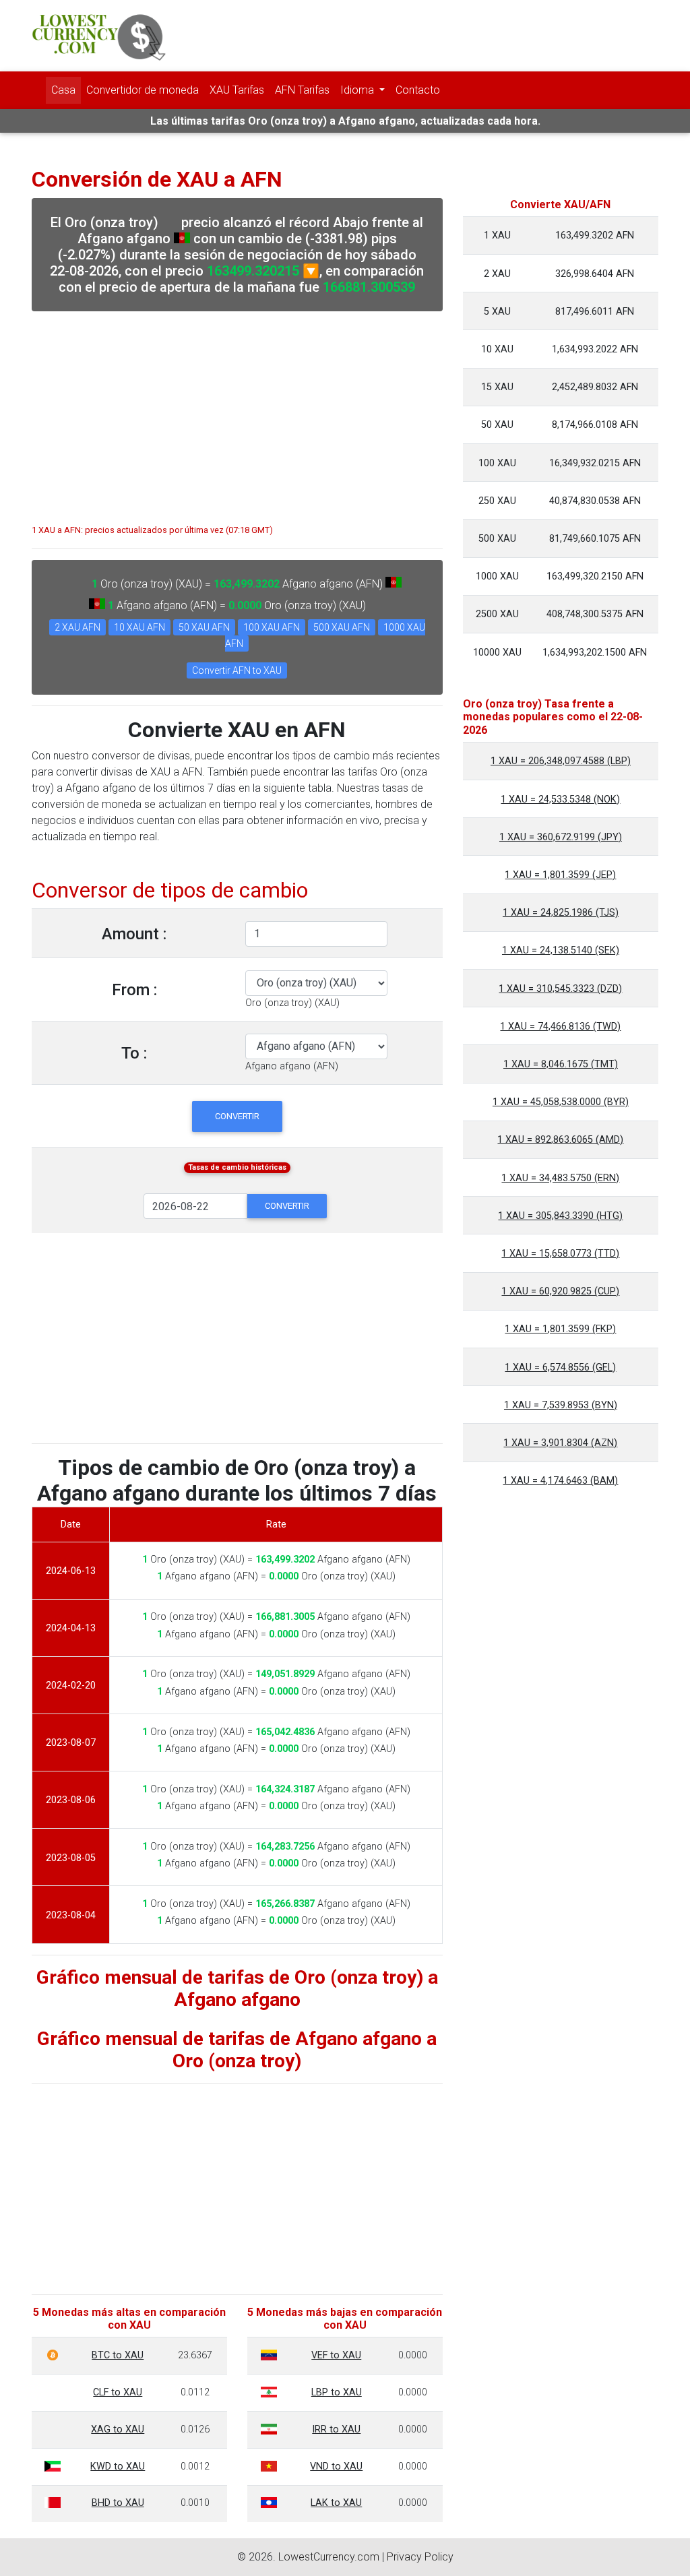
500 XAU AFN (342, 627)
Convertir (237, 1116)
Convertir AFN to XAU (237, 670)
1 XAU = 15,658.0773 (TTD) (560, 1254)
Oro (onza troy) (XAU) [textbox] (292, 1003)
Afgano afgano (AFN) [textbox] (292, 1066)
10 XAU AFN (139, 627)
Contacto (418, 90)
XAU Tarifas (237, 90)
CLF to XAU (118, 2392)
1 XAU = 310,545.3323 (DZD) (560, 989)
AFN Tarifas (302, 90)
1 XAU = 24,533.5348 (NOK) (560, 799)
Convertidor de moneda (143, 90)
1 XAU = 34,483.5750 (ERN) (560, 1178)
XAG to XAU (118, 2429)
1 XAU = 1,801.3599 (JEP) (560, 875)
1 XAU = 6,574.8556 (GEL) (560, 1368)
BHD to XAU (118, 2503)
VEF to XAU (336, 2355)
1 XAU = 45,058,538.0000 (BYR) (561, 1102)
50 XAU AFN (204, 627)
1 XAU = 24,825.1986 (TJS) (561, 913)
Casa (63, 90)
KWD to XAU (118, 2467)
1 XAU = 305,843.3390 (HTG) (560, 1216)
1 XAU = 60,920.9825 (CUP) (560, 1291)
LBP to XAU (337, 2392)
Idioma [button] (358, 90)
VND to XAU (336, 2467)
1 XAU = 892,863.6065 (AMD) (560, 1140)
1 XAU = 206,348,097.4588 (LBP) (561, 761)
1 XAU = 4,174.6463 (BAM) (560, 1481)
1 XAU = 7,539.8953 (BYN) (561, 1405)
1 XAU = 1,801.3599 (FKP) (560, 1329)
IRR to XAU (336, 2429)
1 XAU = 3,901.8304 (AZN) (560, 1443)
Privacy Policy (420, 2557)
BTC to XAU (118, 2355)
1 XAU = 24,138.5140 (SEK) (561, 950)
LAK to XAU (336, 2503)
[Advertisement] (237, 411)
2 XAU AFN (77, 627)
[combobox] (292, 1003)
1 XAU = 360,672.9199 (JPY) (561, 837)
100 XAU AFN (272, 627)
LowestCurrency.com (329, 2557)
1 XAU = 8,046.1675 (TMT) (561, 1064)
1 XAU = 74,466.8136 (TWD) (560, 1027)
